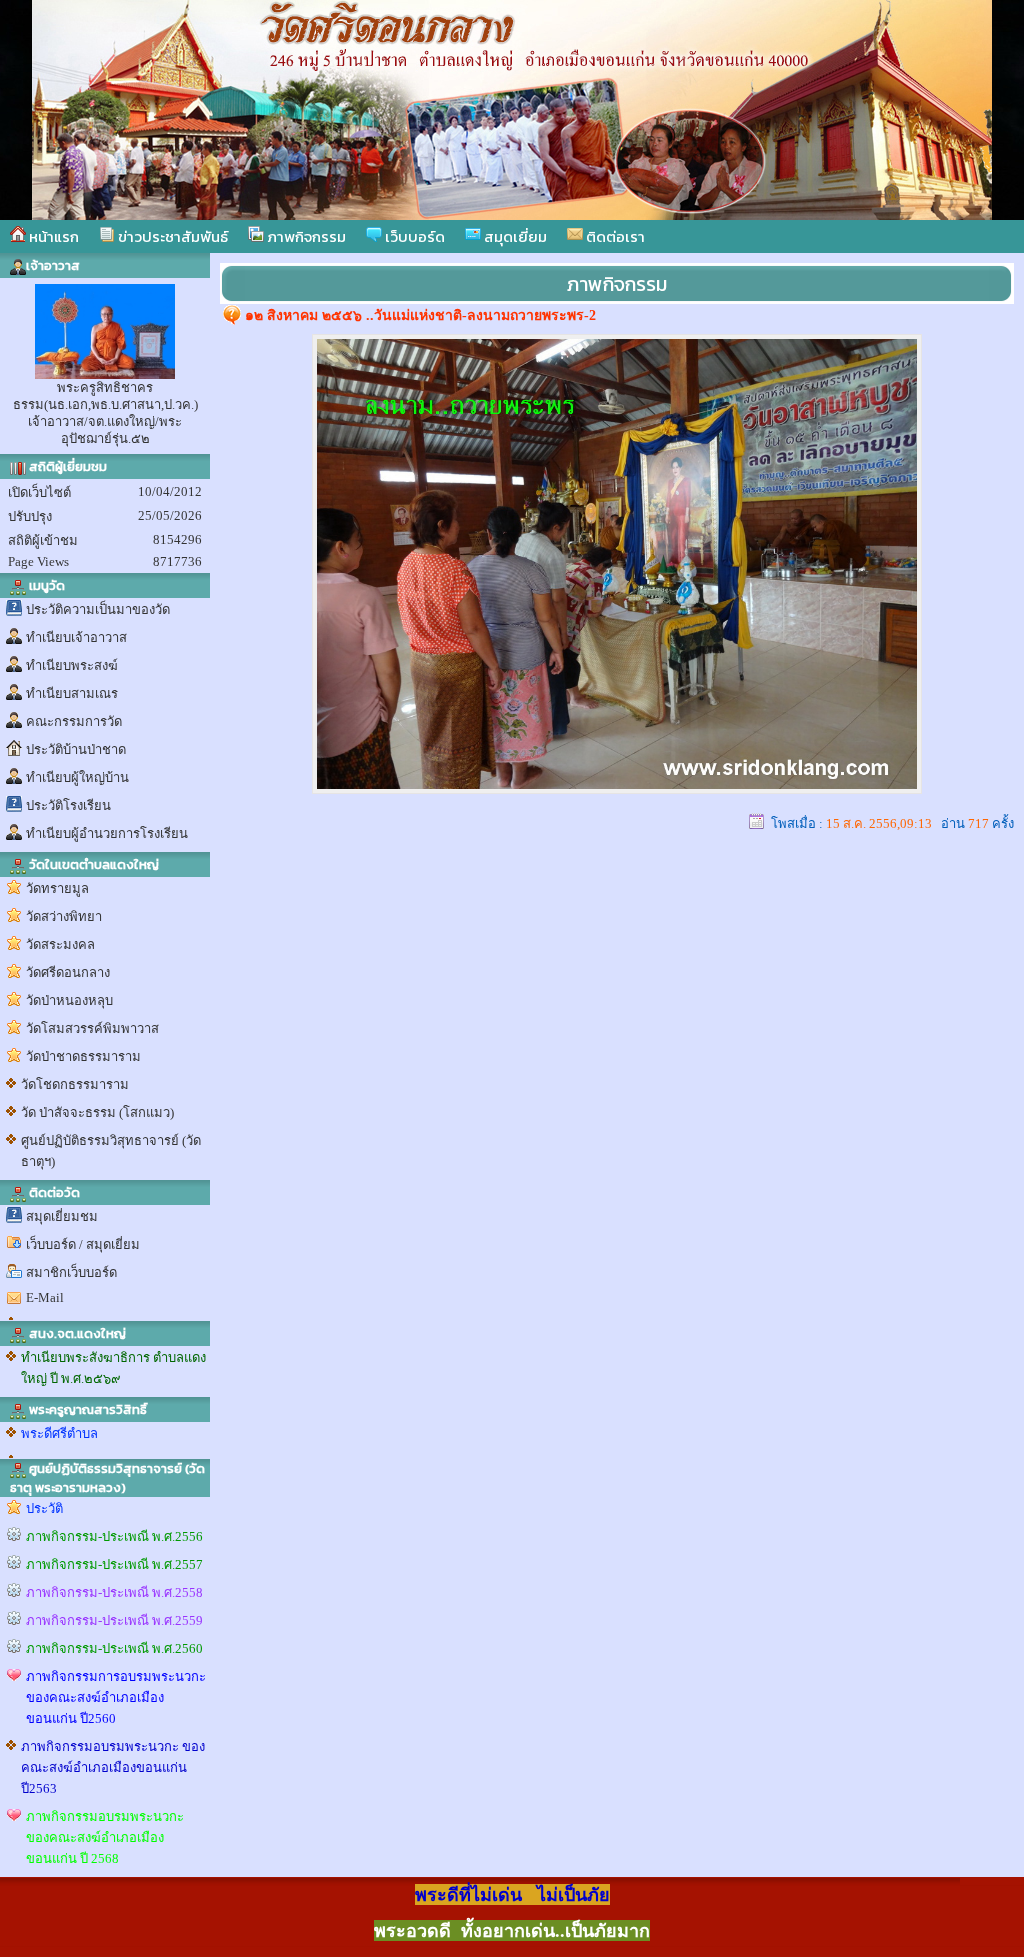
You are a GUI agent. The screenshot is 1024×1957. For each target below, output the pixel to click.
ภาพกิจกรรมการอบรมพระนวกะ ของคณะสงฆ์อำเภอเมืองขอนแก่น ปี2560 (116, 1697)
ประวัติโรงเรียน (68, 805)
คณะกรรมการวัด (74, 721)
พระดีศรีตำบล (59, 1433)
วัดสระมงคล (60, 944)
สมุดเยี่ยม (514, 236)
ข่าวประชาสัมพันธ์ (171, 236)
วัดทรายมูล (57, 888)
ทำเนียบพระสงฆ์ (72, 665)
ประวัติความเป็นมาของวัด (98, 609)
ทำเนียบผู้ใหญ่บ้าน (77, 777)
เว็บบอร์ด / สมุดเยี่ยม (83, 1244)
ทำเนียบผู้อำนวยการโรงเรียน (107, 833)
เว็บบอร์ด (413, 236)
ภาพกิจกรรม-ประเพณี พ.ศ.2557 (114, 1564)
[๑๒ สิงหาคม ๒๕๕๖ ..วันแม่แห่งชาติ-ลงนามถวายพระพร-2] (617, 788)
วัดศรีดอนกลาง (68, 972)
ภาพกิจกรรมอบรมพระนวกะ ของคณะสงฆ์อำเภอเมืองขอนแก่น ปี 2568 (105, 1837)
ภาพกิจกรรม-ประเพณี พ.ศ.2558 (114, 1592)
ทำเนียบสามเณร (72, 693)
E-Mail (45, 1297)
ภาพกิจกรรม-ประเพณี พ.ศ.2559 (114, 1620)
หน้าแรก (52, 236)
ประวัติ (44, 1508)
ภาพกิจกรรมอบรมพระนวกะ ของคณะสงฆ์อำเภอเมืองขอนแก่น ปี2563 (113, 1767)
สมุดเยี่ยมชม (62, 1216)
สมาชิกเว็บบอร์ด (71, 1272)
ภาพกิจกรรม (305, 236)
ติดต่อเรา (614, 236)
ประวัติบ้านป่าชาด (76, 749)
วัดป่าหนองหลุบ (69, 1000)
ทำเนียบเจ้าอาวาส (76, 637)
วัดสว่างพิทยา (64, 916)
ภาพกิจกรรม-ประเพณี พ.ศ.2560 (114, 1648)
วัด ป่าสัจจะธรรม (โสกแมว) (97, 1112)
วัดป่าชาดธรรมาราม (83, 1056)
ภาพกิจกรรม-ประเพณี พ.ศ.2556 (114, 1536)
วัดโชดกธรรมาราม (75, 1084)
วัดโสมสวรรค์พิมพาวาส (92, 1028)
